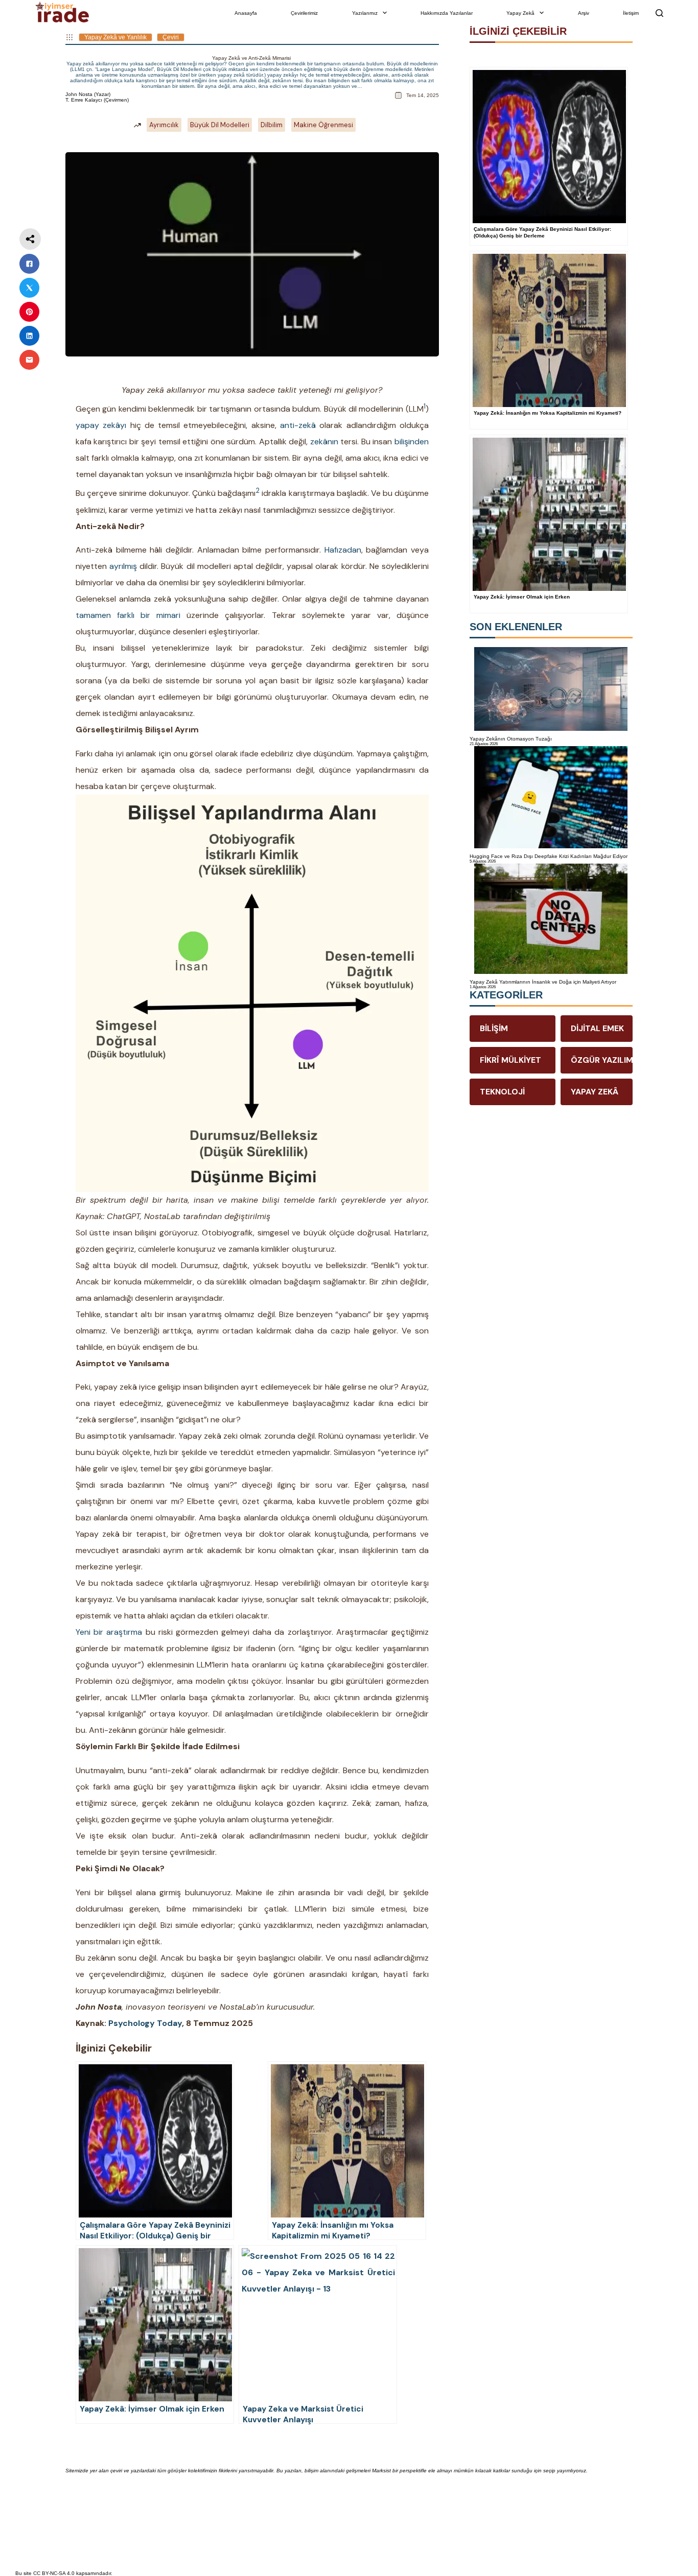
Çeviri (171, 37)
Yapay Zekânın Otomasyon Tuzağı (511, 739)
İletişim (631, 13)
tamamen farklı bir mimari (128, 615)
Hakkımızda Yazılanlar (447, 13)
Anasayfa (246, 13)
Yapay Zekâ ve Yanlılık (115, 37)
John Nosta (79, 94)
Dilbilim (272, 125)
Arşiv (584, 13)
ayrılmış (123, 566)
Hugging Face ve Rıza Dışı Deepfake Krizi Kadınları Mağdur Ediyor (549, 856)
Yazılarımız (365, 13)
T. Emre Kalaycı (84, 100)
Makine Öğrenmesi (323, 125)
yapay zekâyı (101, 425)
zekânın (324, 442)
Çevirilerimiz (304, 13)
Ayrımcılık (164, 125)
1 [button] (425, 406)
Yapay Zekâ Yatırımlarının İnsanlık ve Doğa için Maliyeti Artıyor (543, 982)
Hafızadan (343, 550)
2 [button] (258, 491)
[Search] (659, 13)
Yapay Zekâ (520, 13)
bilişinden (412, 442)
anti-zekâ (298, 425)
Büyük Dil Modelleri (220, 125)
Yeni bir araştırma (109, 1632)
